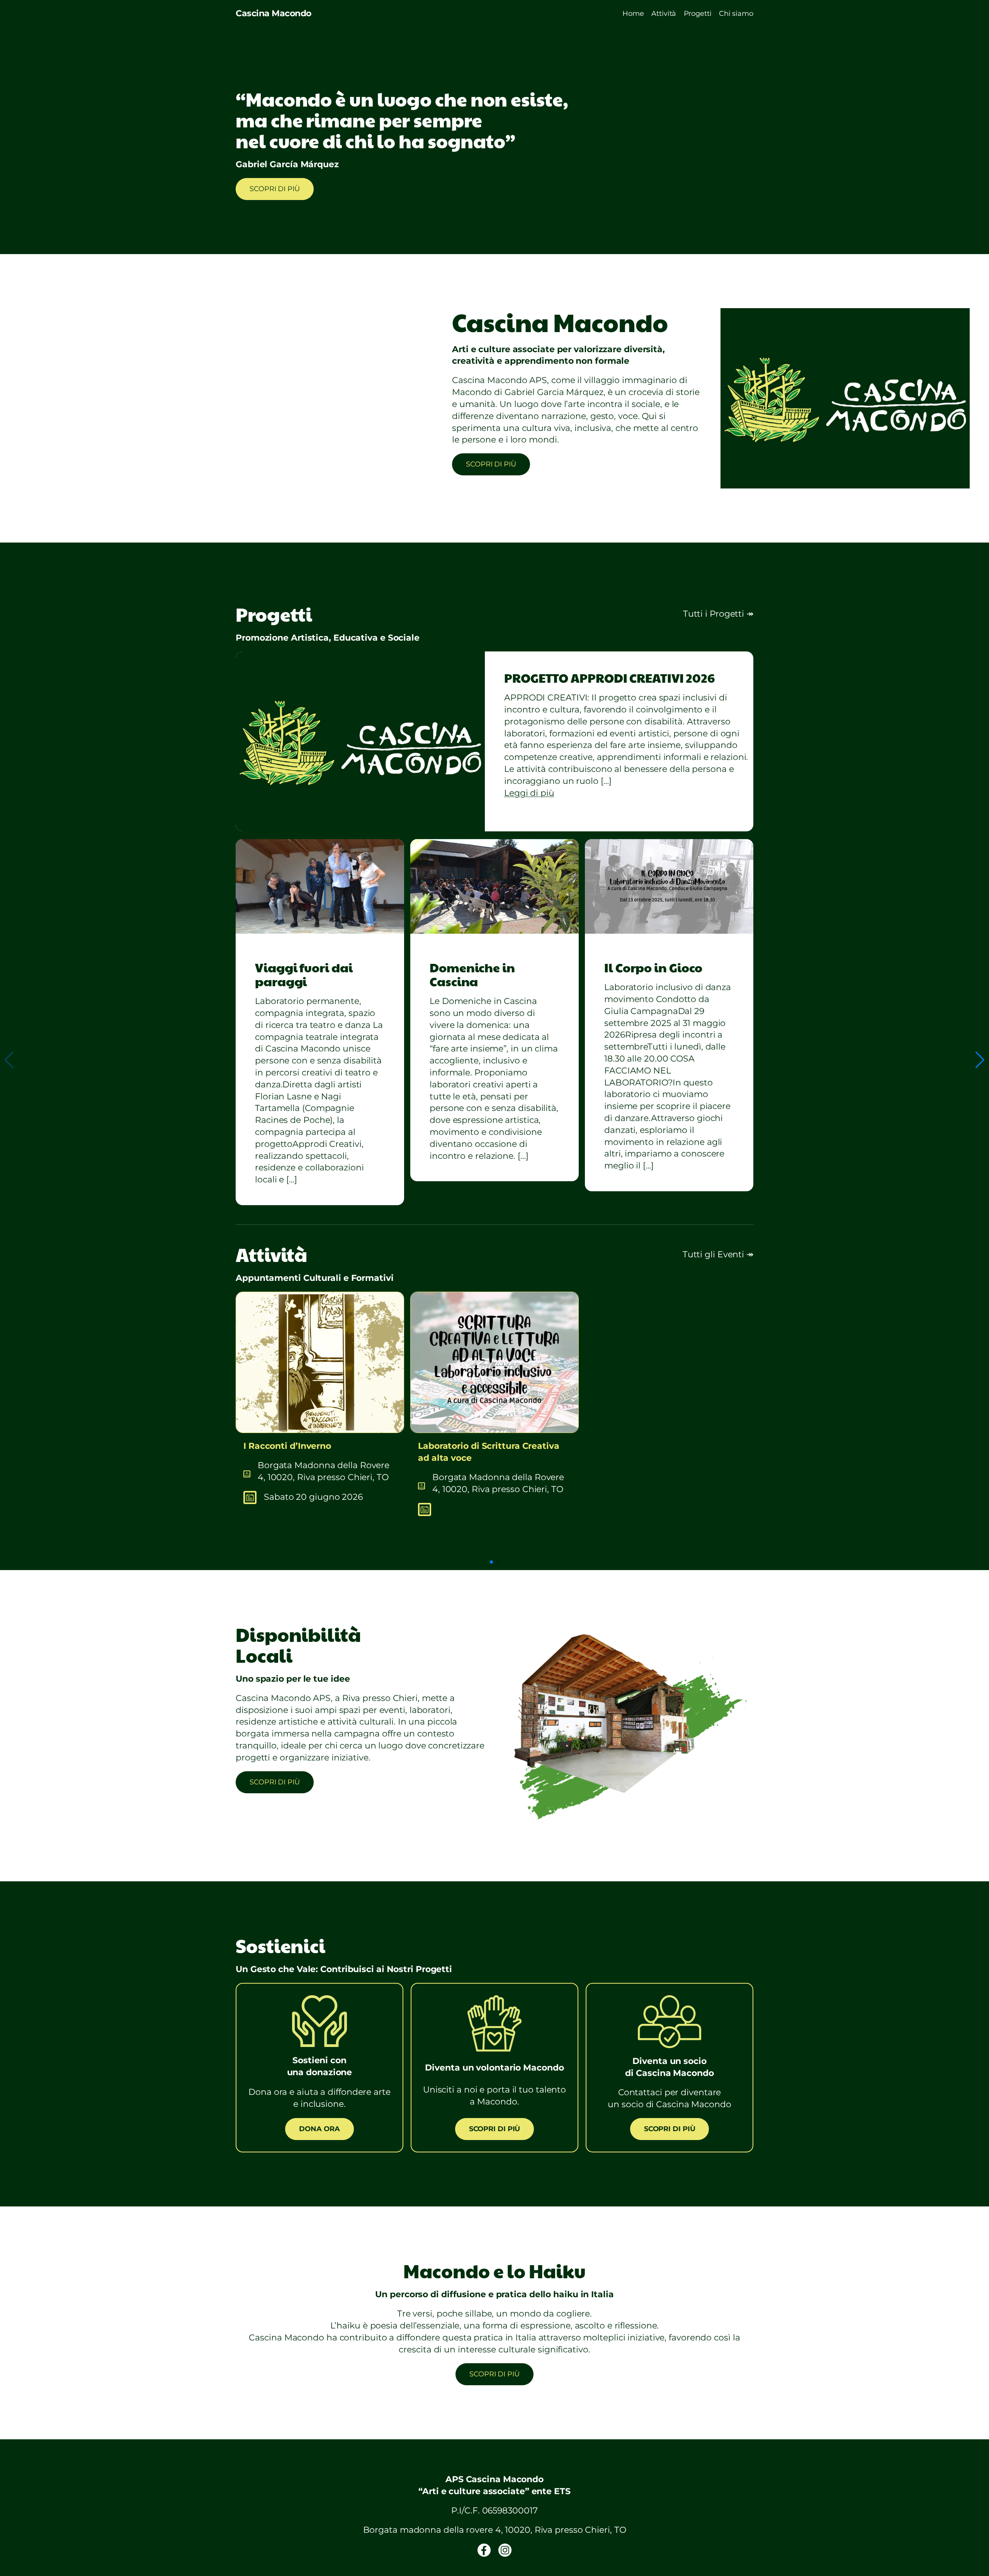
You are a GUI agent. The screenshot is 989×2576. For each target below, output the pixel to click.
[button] (980, 1060)
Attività (664, 14)
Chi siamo (736, 14)
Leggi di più (529, 793)
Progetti (698, 14)
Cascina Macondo (274, 13)
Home (633, 14)
